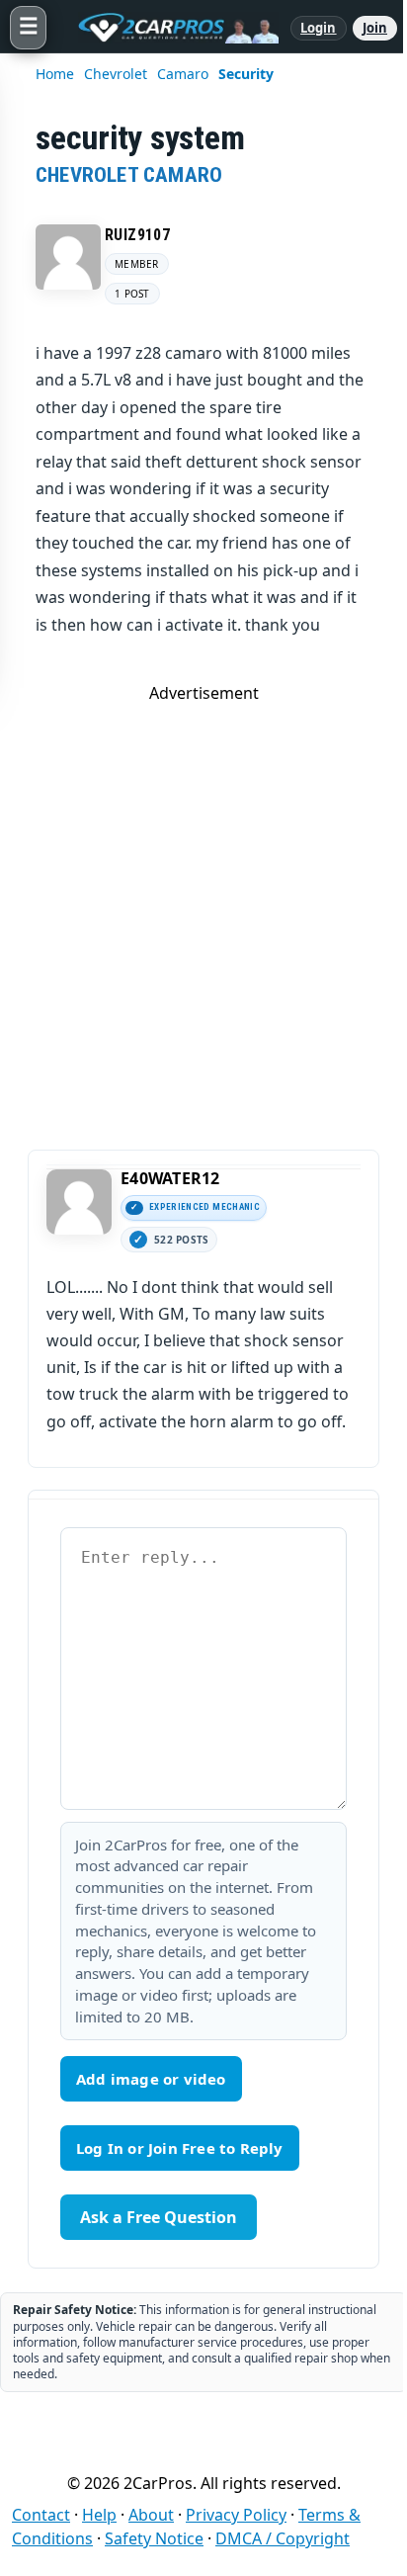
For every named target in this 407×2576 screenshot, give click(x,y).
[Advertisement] (203, 907)
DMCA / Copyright (283, 2538)
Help (99, 2515)
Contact (41, 2515)
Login (319, 28)
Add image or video (151, 2079)
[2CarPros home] (168, 28)
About (151, 2515)
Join (375, 28)
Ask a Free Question (159, 2217)
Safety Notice (154, 2538)
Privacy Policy (236, 2515)
